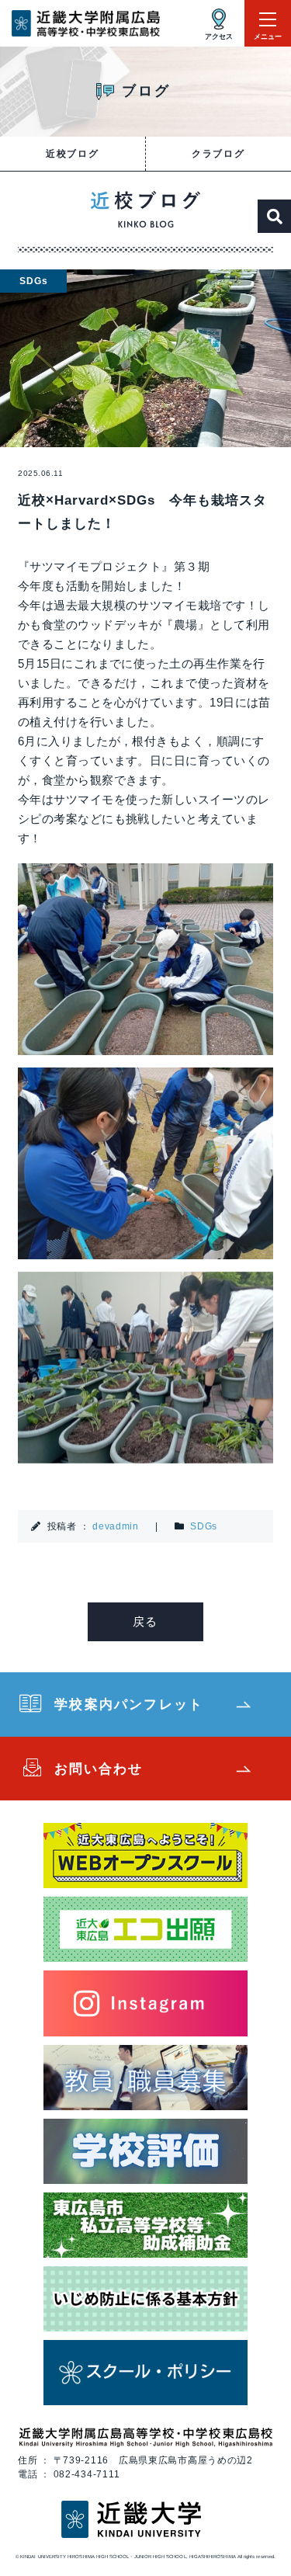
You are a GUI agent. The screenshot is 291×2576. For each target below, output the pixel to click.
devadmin (116, 1526)
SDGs (204, 1526)
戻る (145, 1621)
